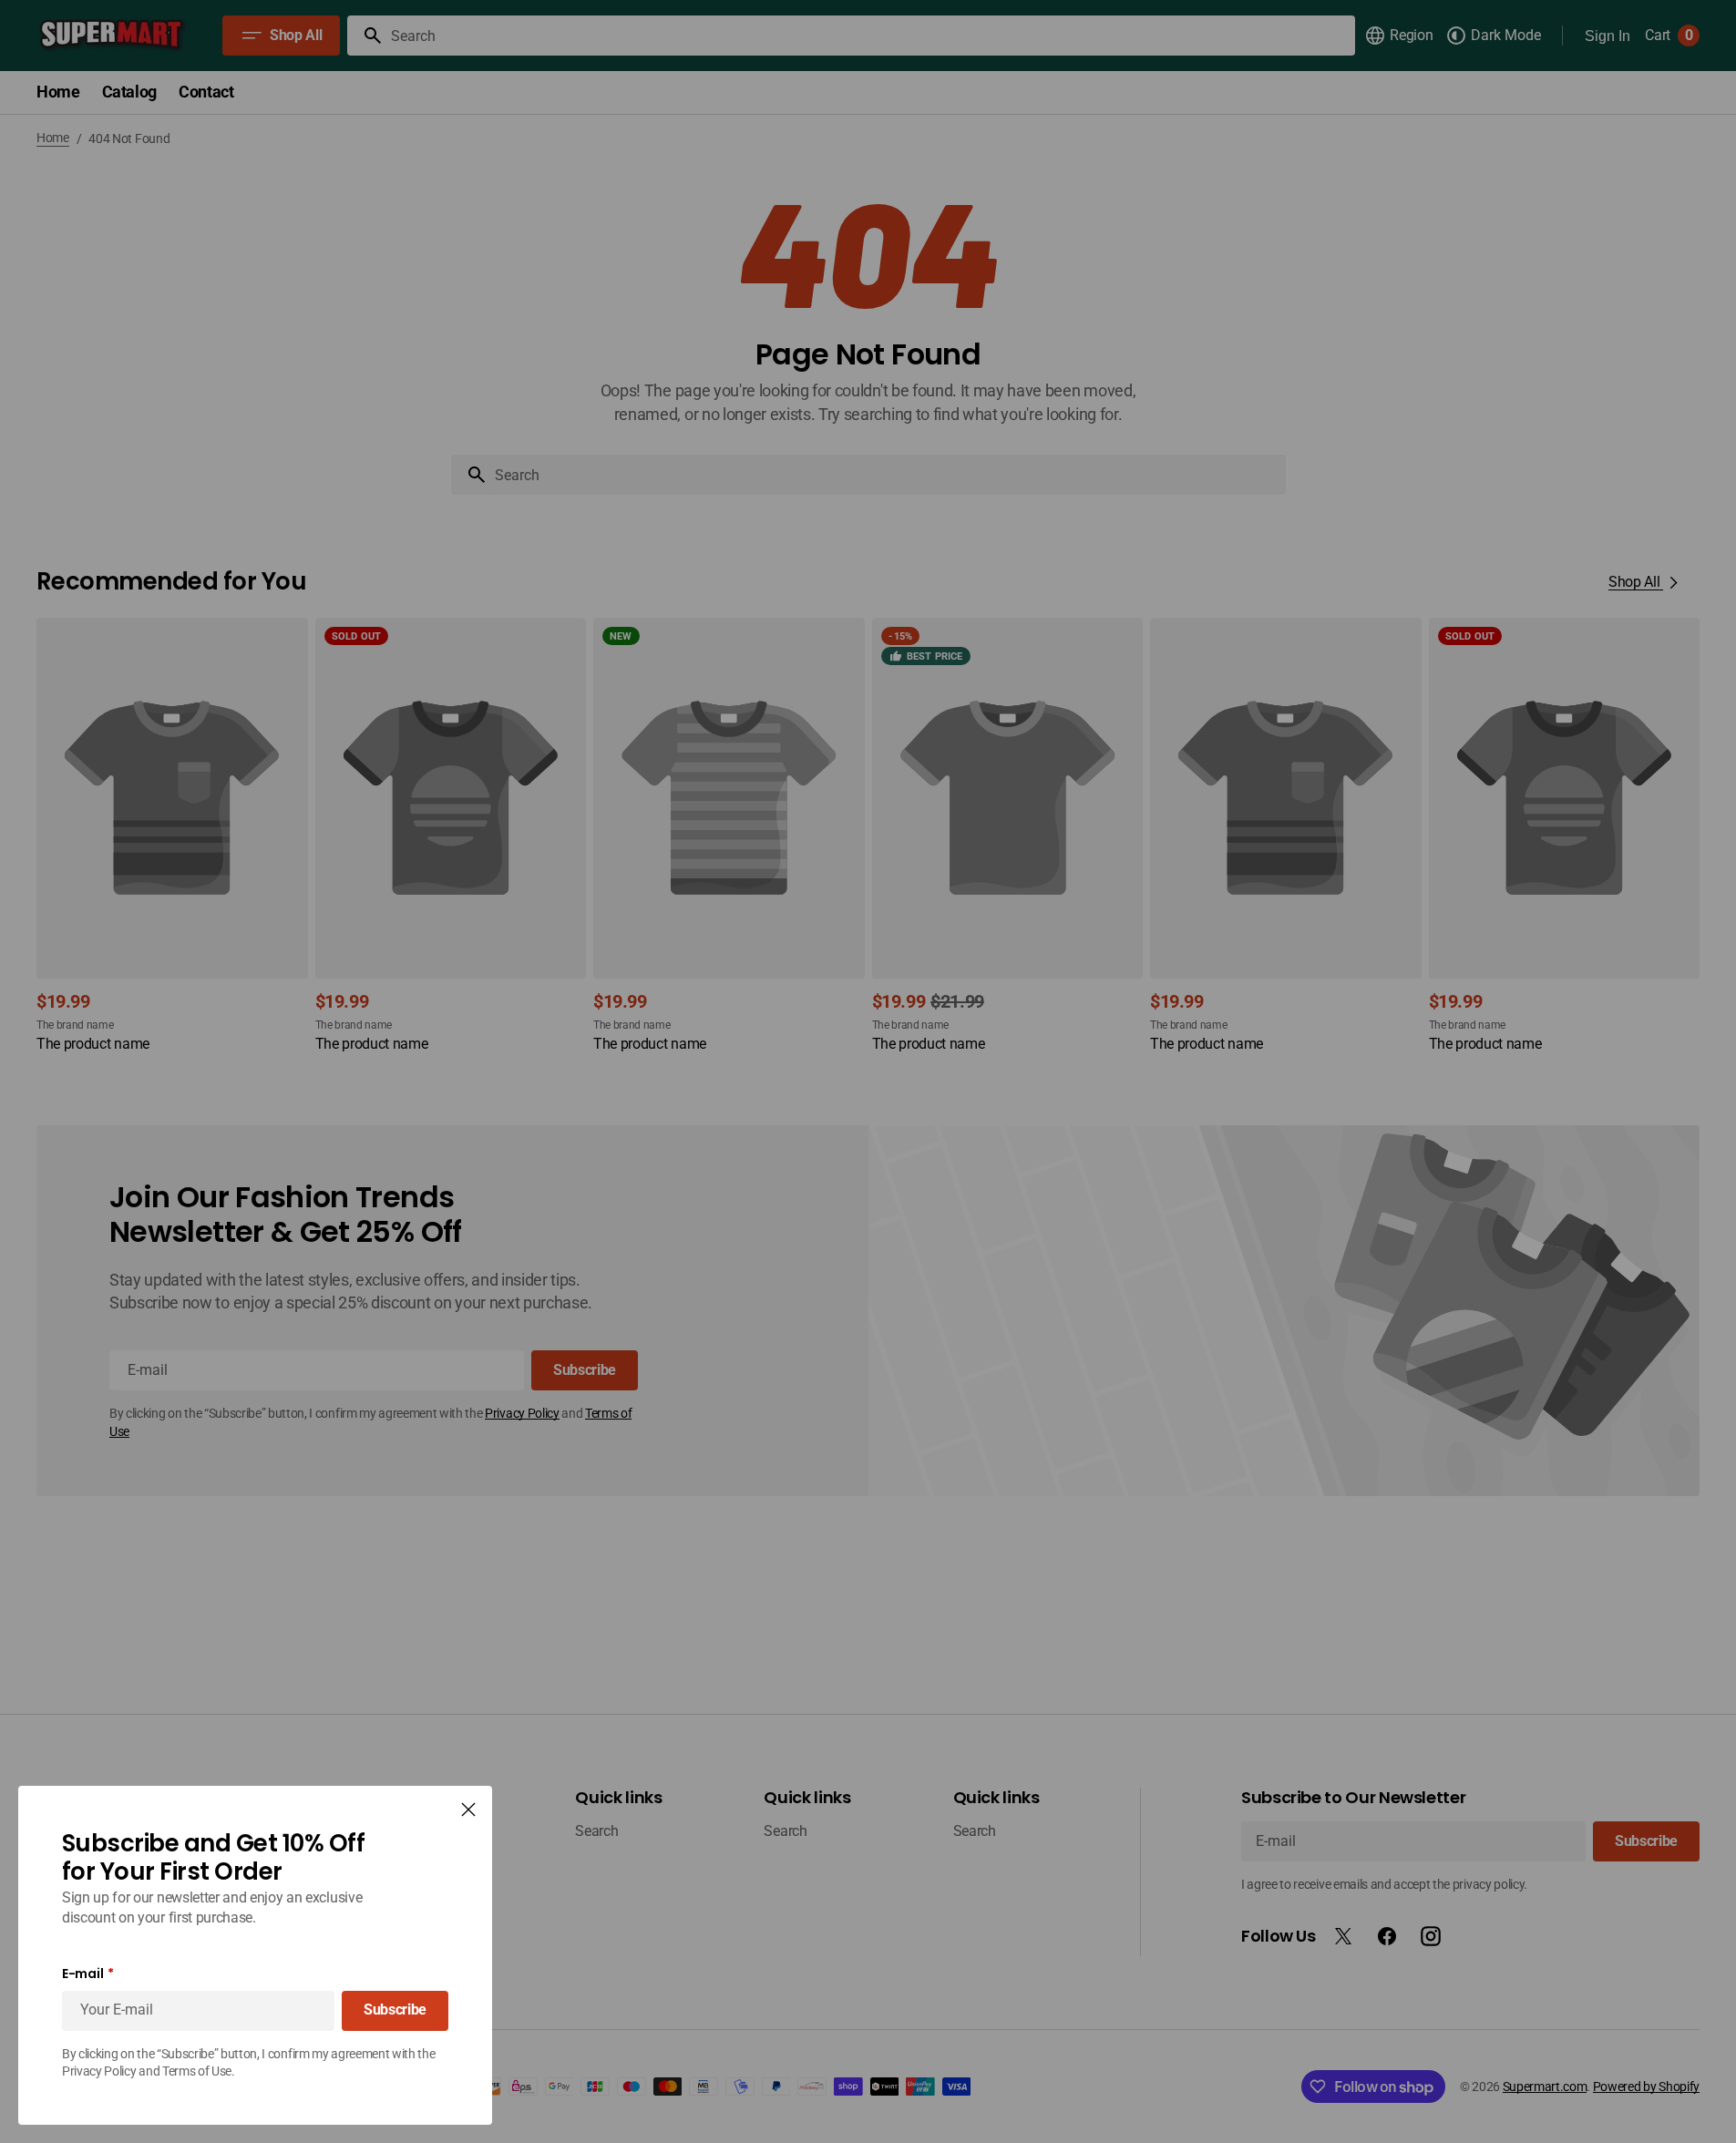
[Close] (468, 1810)
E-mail (82, 1974)
